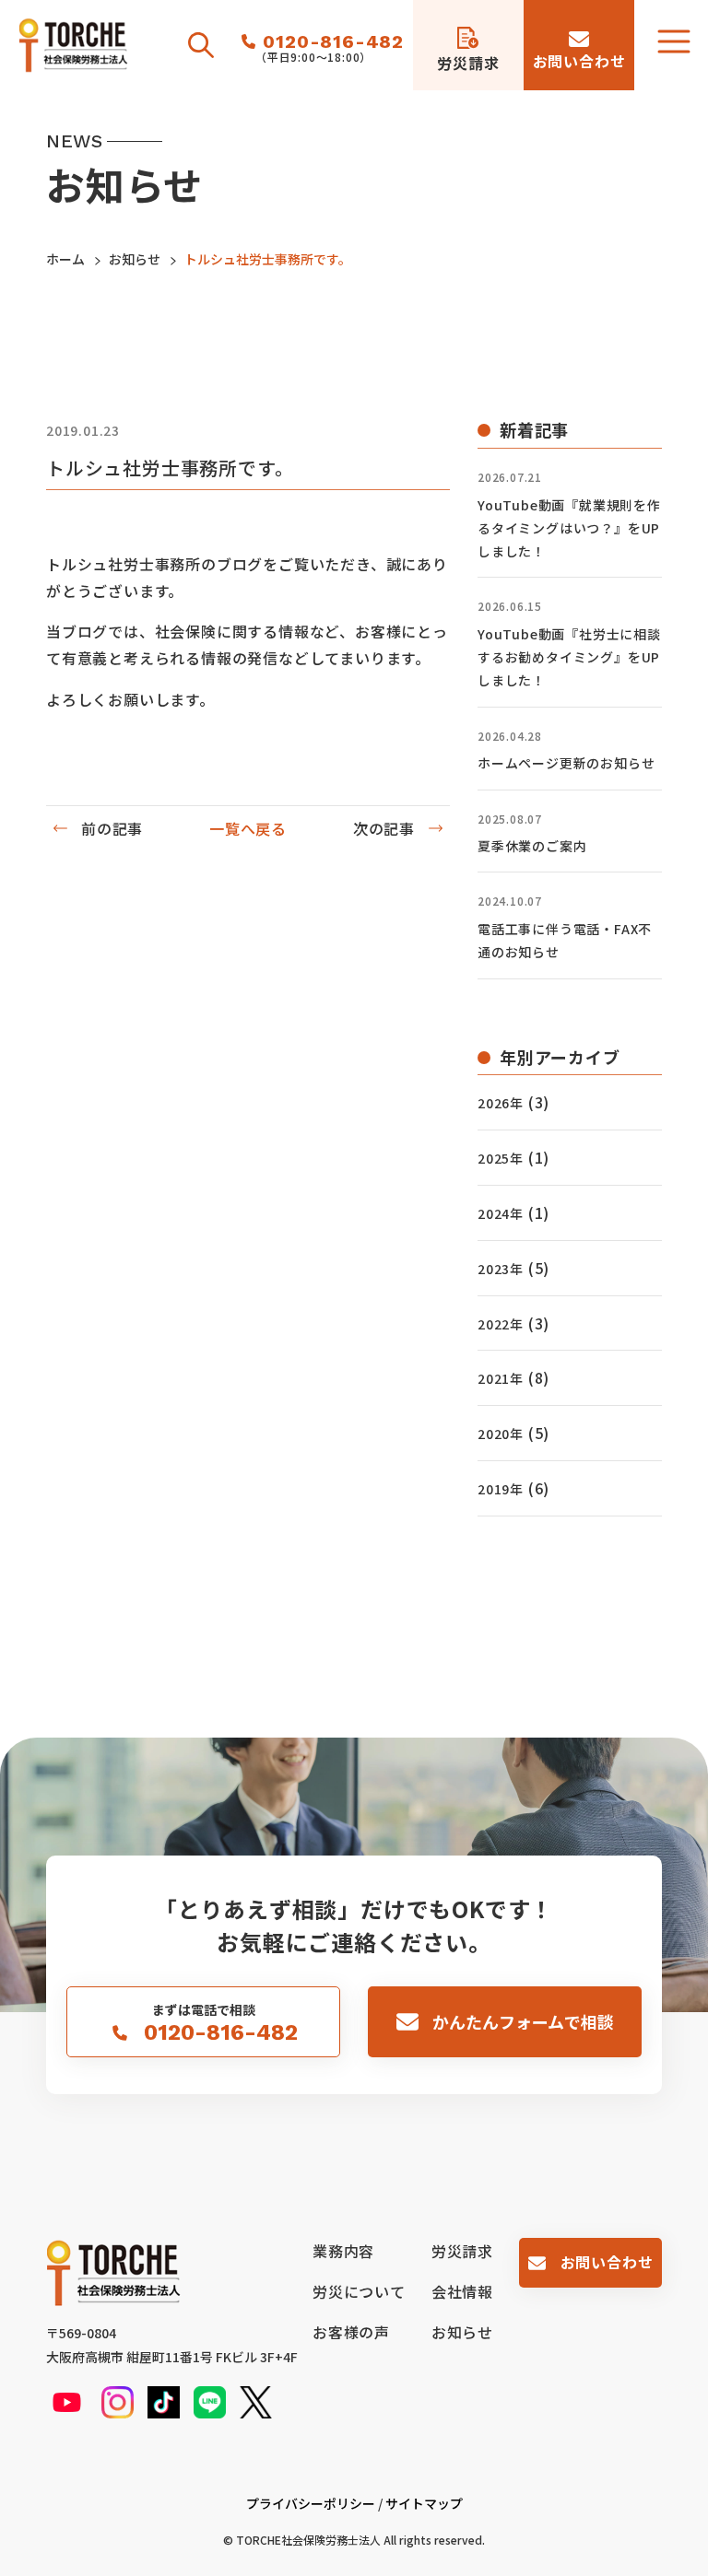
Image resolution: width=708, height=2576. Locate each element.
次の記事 (384, 828)
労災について (359, 2291)
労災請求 (462, 2251)
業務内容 (343, 2251)
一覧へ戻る (248, 828)
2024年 (501, 1213)
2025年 (501, 1158)
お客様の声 (351, 2332)
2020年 (501, 1434)
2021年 (501, 1378)
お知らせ (462, 2332)
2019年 (501, 1489)
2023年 (501, 1269)
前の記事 (112, 828)
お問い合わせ (607, 2262)
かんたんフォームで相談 (523, 2021)
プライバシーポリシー (311, 2503)
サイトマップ (424, 2503)
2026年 (501, 1103)
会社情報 (462, 2291)
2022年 (501, 1324)
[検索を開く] (201, 45)
